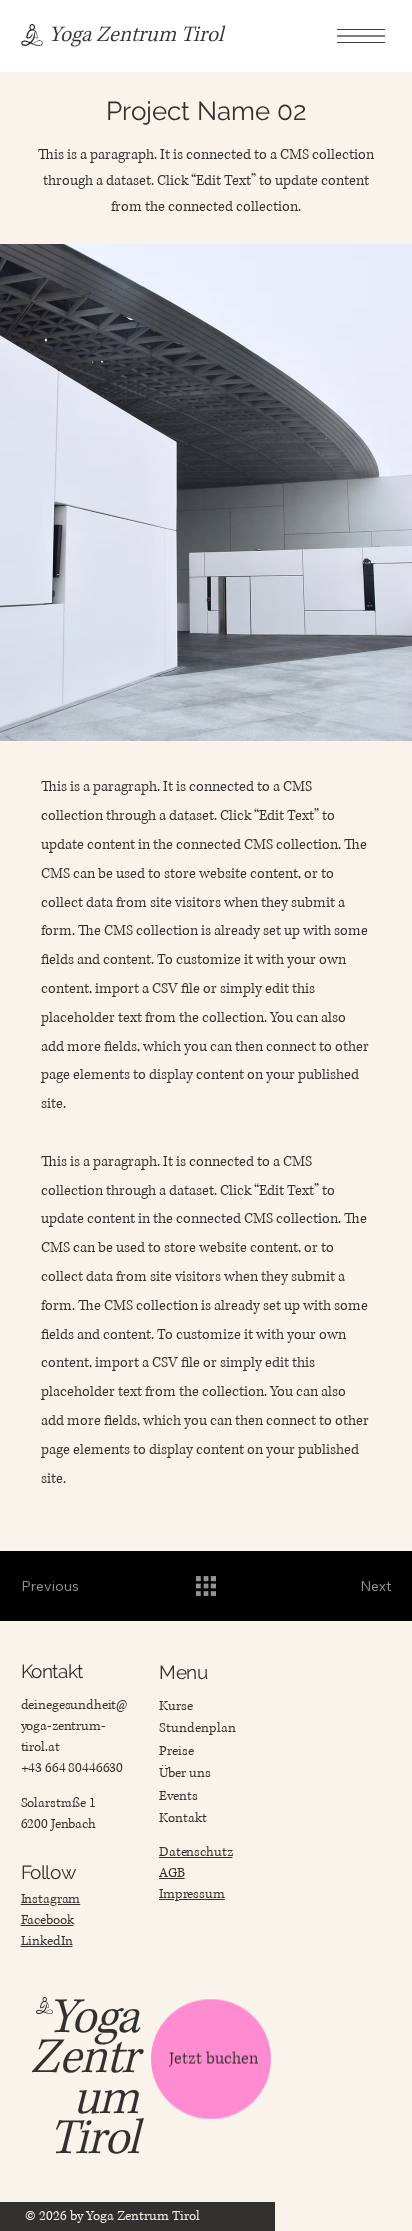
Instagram (51, 1899)
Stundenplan (197, 1728)
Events (178, 1796)
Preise (176, 1751)
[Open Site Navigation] (361, 35)
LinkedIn (47, 1941)
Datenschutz (195, 1852)
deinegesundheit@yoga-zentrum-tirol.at (74, 1726)
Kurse (176, 1706)
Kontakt (183, 1818)
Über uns (185, 1773)
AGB (172, 1873)
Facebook (47, 1920)
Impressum (192, 1894)
